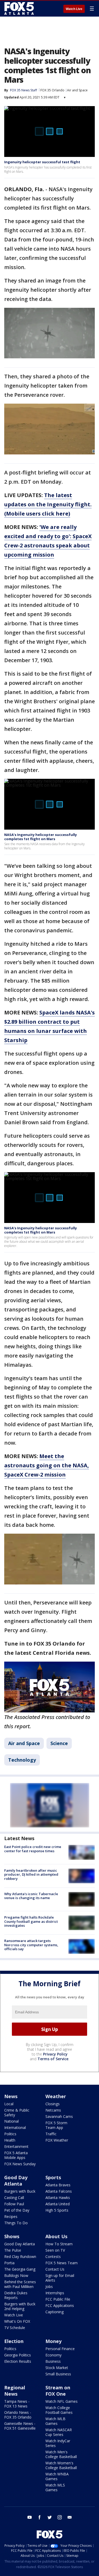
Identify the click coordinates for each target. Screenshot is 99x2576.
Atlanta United (58, 2204)
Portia (9, 2263)
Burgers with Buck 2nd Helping (20, 2306)
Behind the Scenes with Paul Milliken (20, 2284)
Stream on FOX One (58, 2391)
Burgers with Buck (20, 2191)
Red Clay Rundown (20, 2257)
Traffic (51, 2134)
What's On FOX (17, 2321)
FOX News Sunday (20, 2164)
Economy (53, 2355)
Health (10, 2140)
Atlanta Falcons (59, 2191)
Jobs (49, 2287)
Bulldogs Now (16, 2275)
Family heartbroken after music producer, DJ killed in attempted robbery (31, 1874)
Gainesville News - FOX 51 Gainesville (20, 2426)
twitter (50, 2517)
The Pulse (13, 2250)
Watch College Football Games (59, 2410)
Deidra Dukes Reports (16, 2295)
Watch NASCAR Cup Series (59, 2432)
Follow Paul (14, 2204)
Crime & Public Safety (17, 2112)
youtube (30, 2517)
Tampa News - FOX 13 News (17, 2404)
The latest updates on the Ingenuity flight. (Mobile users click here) (48, 504)
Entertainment (16, 2146)
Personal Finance (60, 2349)
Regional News (15, 2391)
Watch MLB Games (55, 2421)
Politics (10, 2134)
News (11, 2096)
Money (53, 2341)
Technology (22, 1760)
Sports (53, 2177)
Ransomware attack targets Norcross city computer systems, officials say (31, 1945)
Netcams (53, 2110)
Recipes (11, 2216)
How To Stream (59, 2244)
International (15, 2127)
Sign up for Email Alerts (60, 2278)
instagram (60, 2517)
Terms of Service (53, 2059)
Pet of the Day (17, 2210)
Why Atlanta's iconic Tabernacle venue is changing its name (31, 1896)
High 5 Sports (57, 2210)
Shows (12, 2236)
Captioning (55, 2312)
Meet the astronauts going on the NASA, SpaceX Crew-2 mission (47, 1465)
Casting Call (14, 2198)
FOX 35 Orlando (52, 90)
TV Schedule (15, 2328)
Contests (53, 2257)
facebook (40, 2517)
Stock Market (57, 2368)
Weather (56, 2096)
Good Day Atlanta (16, 2181)
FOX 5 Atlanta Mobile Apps (16, 2155)
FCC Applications (60, 2305)
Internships (55, 2293)
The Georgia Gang (20, 2269)
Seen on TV (55, 2250)
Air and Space (77, 90)
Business (53, 2361)
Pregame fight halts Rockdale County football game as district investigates (31, 1921)
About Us (56, 2236)
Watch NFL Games (62, 2401)
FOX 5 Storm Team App (56, 2125)
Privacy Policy (55, 2054)
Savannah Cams (59, 2116)
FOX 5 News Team (62, 2263)
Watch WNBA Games (57, 2476)
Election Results (18, 2361)
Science (59, 1743)
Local (9, 2104)
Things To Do (16, 2223)
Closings (53, 2104)
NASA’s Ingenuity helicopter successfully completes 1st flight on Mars (41, 837)
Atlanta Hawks (58, 2198)
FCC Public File (58, 2299)
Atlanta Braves (58, 2185)
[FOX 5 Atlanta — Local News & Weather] (20, 8)
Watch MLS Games (55, 2487)
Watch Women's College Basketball (61, 2465)
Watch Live (74, 9)
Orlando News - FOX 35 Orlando (18, 2415)
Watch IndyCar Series (58, 2443)
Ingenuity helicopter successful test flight (42, 162)
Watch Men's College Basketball (61, 2454)
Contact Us (55, 2269)
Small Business (58, 2374)
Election (14, 2341)
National (11, 2121)
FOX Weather (57, 2140)
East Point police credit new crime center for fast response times (33, 1849)
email (70, 2517)
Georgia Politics (18, 2355)
